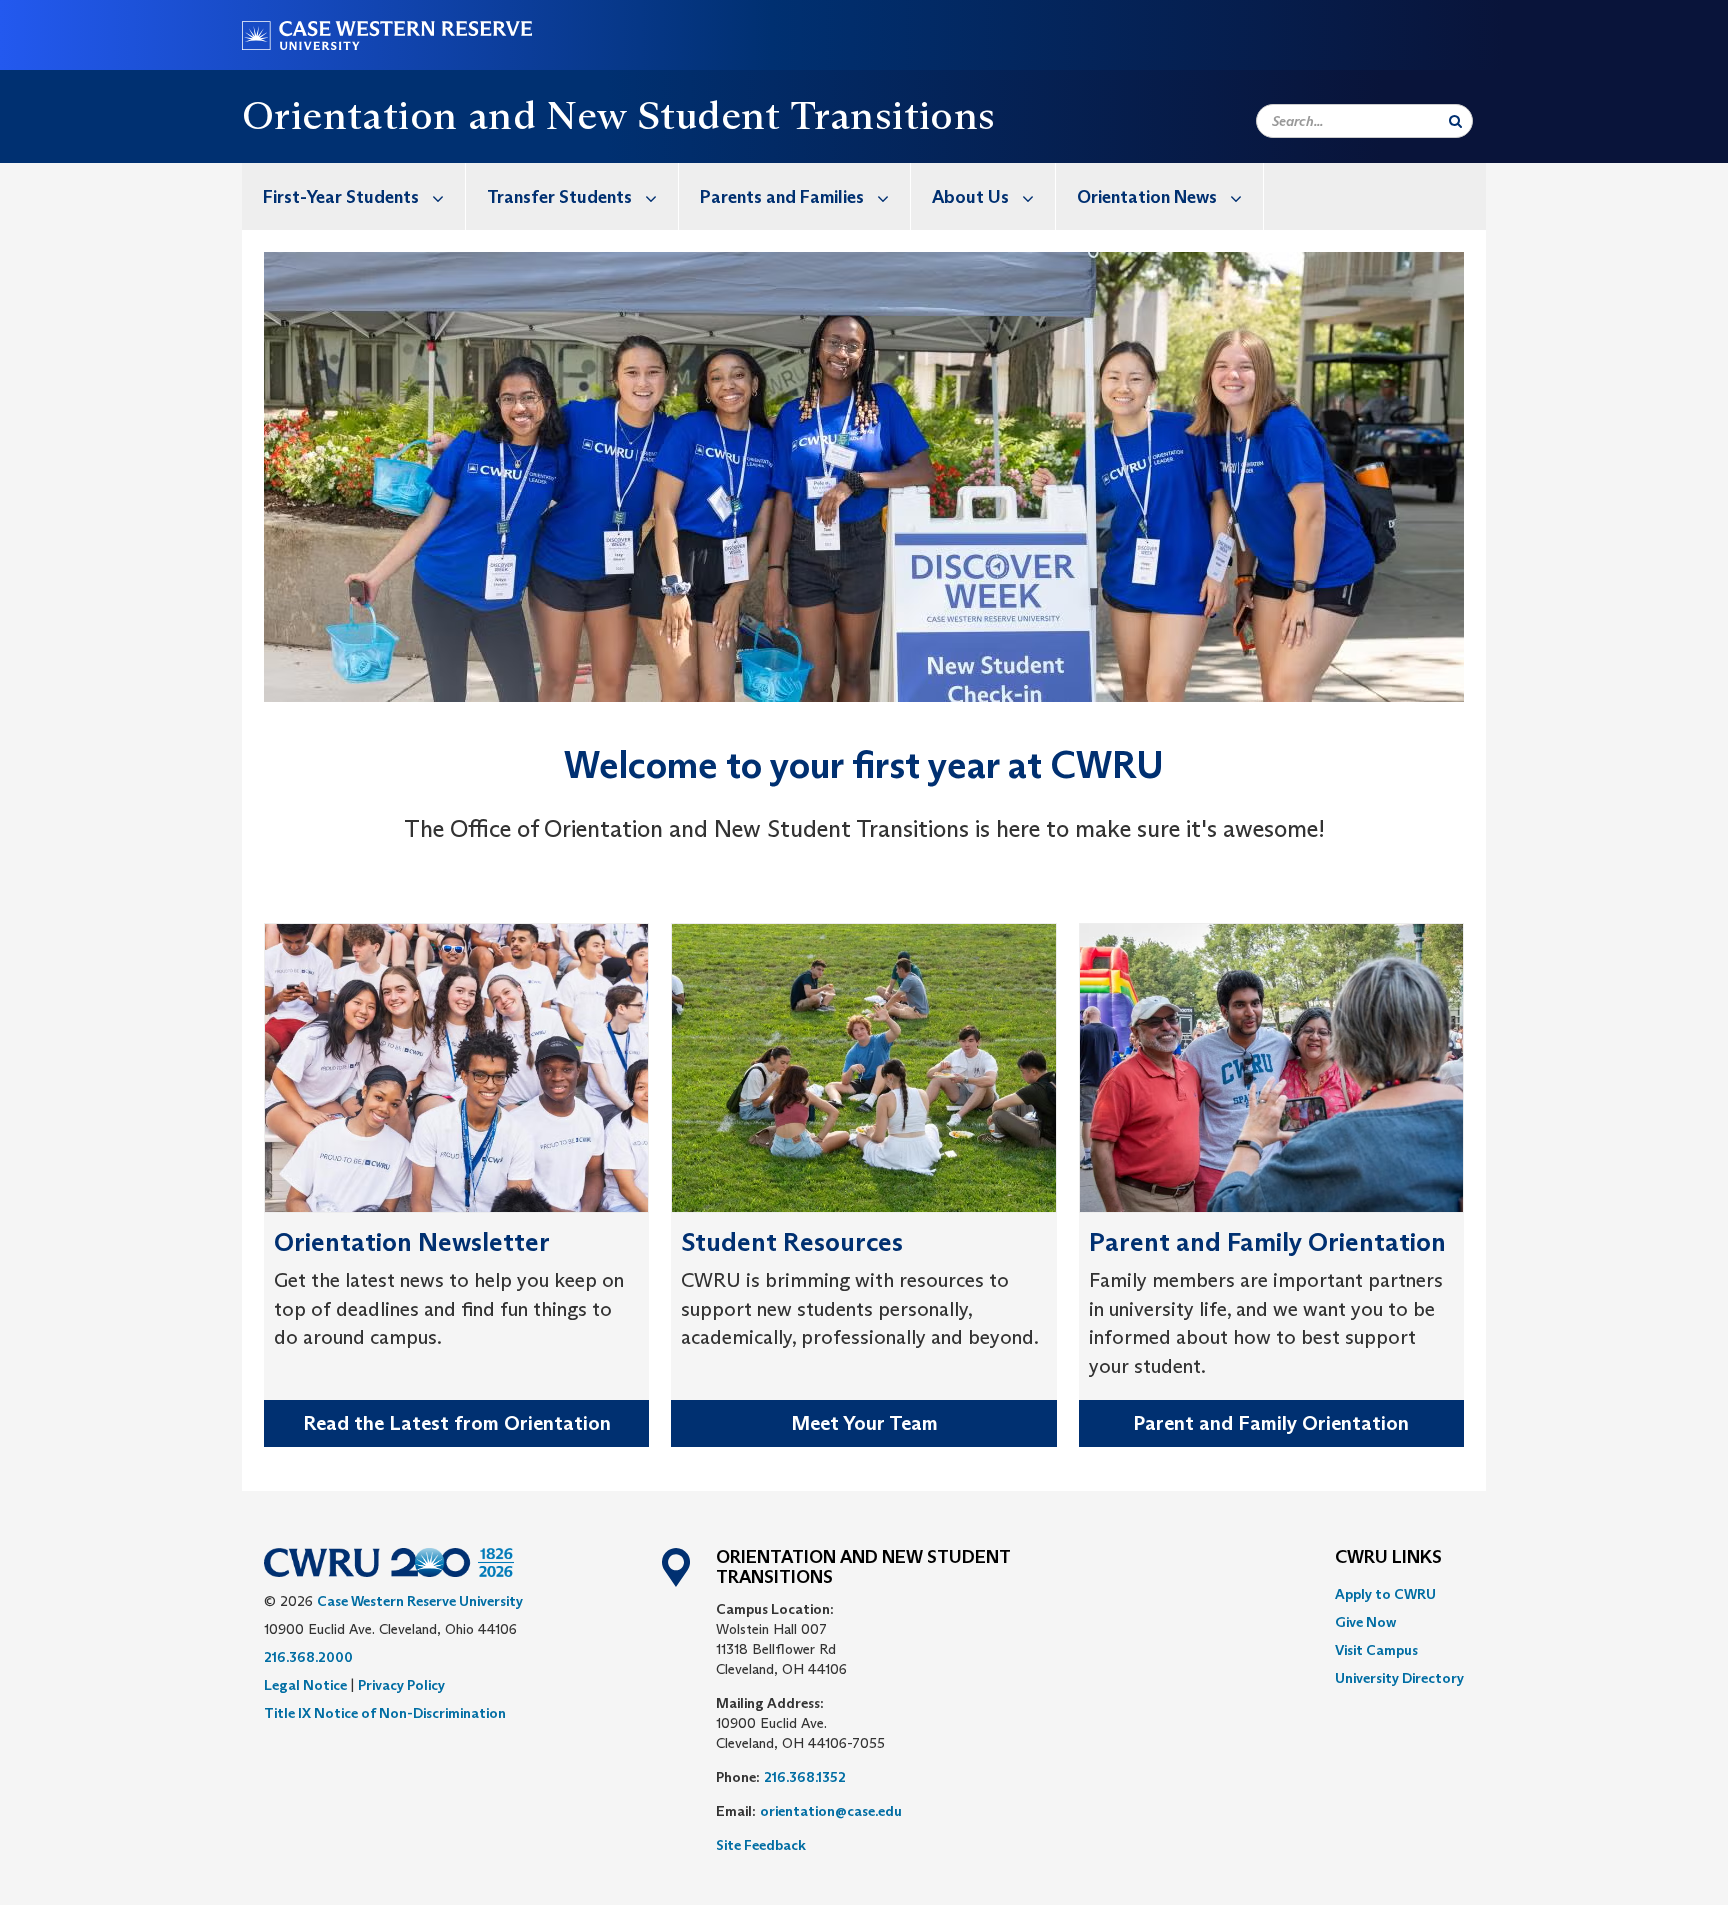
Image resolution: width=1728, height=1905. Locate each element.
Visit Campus (1376, 1650)
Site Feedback (761, 1845)
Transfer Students (559, 197)
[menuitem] (354, 196)
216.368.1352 (805, 1777)
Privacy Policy (401, 1685)
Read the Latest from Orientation (457, 1423)
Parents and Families (782, 197)
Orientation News (1147, 197)
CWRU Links (1388, 1558)
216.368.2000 (308, 1657)
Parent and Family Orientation (1271, 1423)
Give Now (1365, 1622)
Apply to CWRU (1385, 1594)
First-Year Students (341, 197)
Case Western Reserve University (420, 1601)
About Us (970, 197)
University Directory (1399, 1678)
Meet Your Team (864, 1423)
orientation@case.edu (831, 1811)
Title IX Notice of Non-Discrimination (385, 1713)
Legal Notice (305, 1685)
